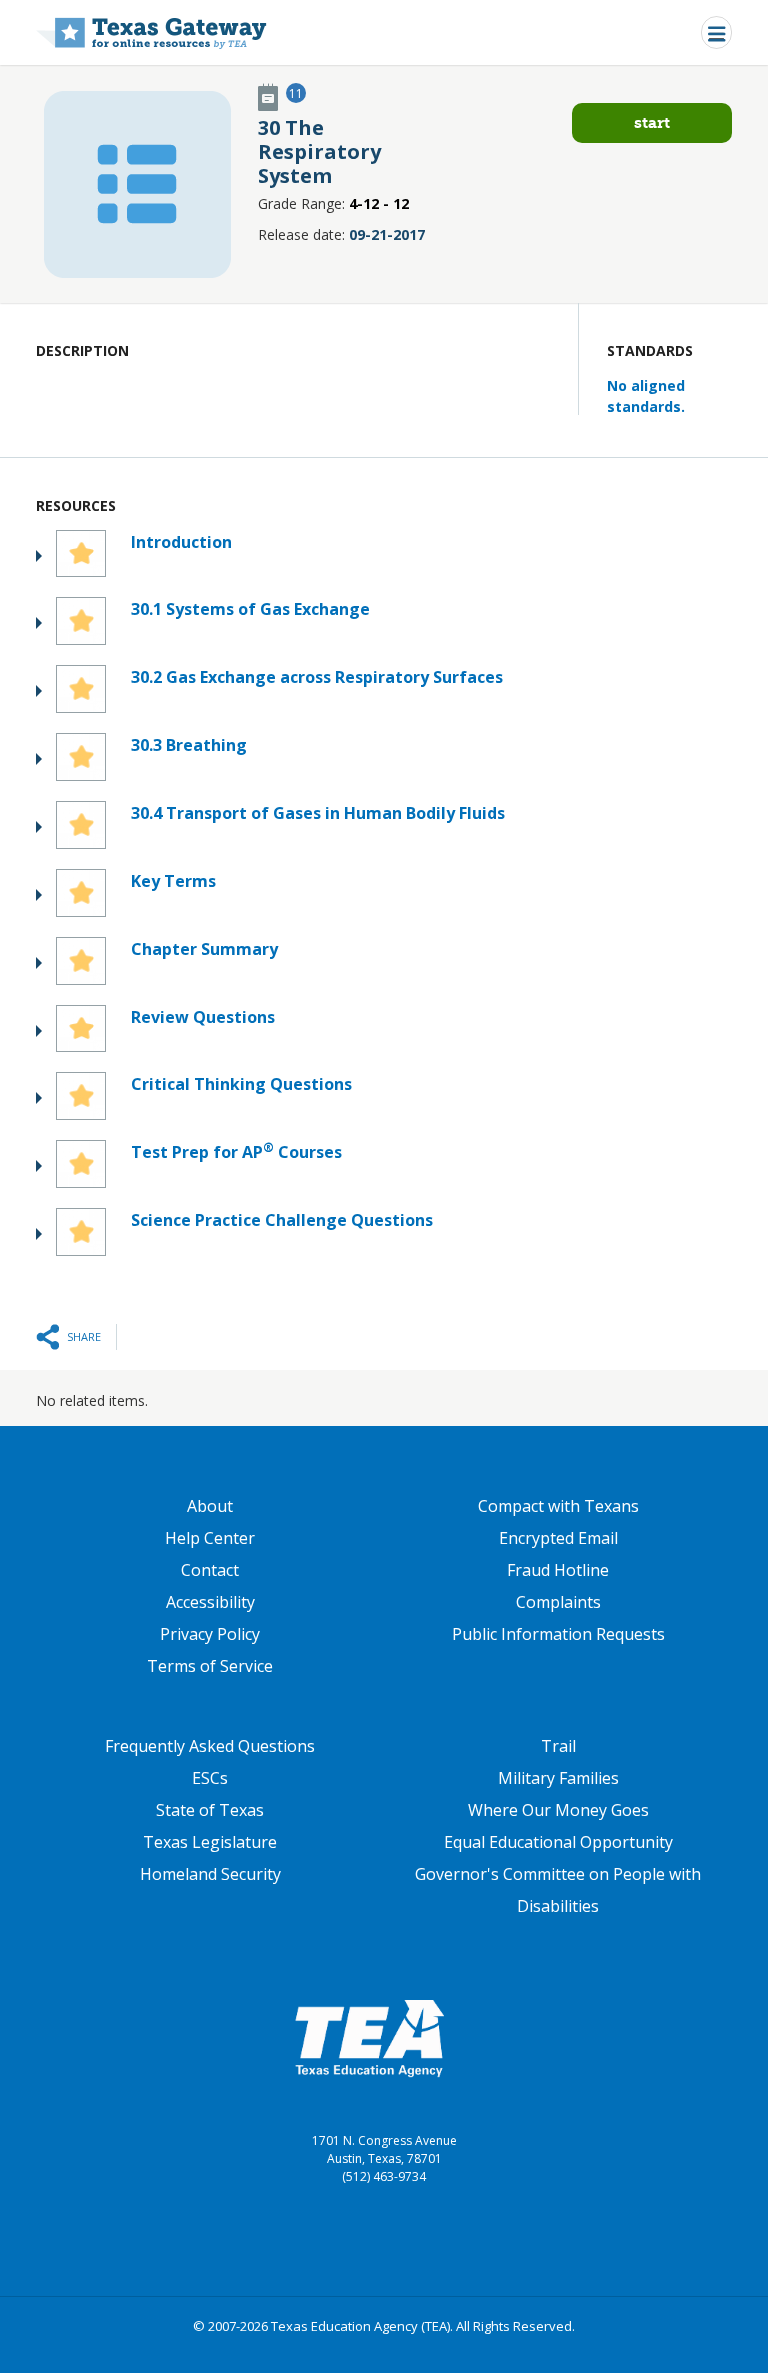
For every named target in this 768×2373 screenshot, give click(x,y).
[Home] (151, 32)
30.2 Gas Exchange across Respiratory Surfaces (317, 677)
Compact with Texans (558, 1506)
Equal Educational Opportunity (558, 1842)
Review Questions (203, 1017)
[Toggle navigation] (716, 32)
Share (84, 1336)
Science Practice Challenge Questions (282, 1220)
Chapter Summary (204, 949)
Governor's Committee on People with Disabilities (558, 1890)
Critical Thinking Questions (241, 1084)
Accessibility (210, 1602)
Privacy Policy (210, 1634)
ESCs (210, 1778)
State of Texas (210, 1810)
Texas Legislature (210, 1842)
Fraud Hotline (558, 1570)
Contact (210, 1570)
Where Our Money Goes (558, 1810)
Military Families (558, 1778)
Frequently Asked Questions (210, 1746)
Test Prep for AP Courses (236, 1151)
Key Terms (173, 881)
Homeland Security (210, 1874)
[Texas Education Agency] (369, 2037)
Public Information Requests (558, 1634)
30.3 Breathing (189, 745)
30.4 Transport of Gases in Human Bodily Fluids (318, 813)
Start (652, 122)
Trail (558, 1746)
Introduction (181, 542)
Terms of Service (210, 1666)
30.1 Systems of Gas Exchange (250, 609)
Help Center (210, 1538)
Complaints (558, 1602)
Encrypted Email (558, 1538)
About (210, 1506)
